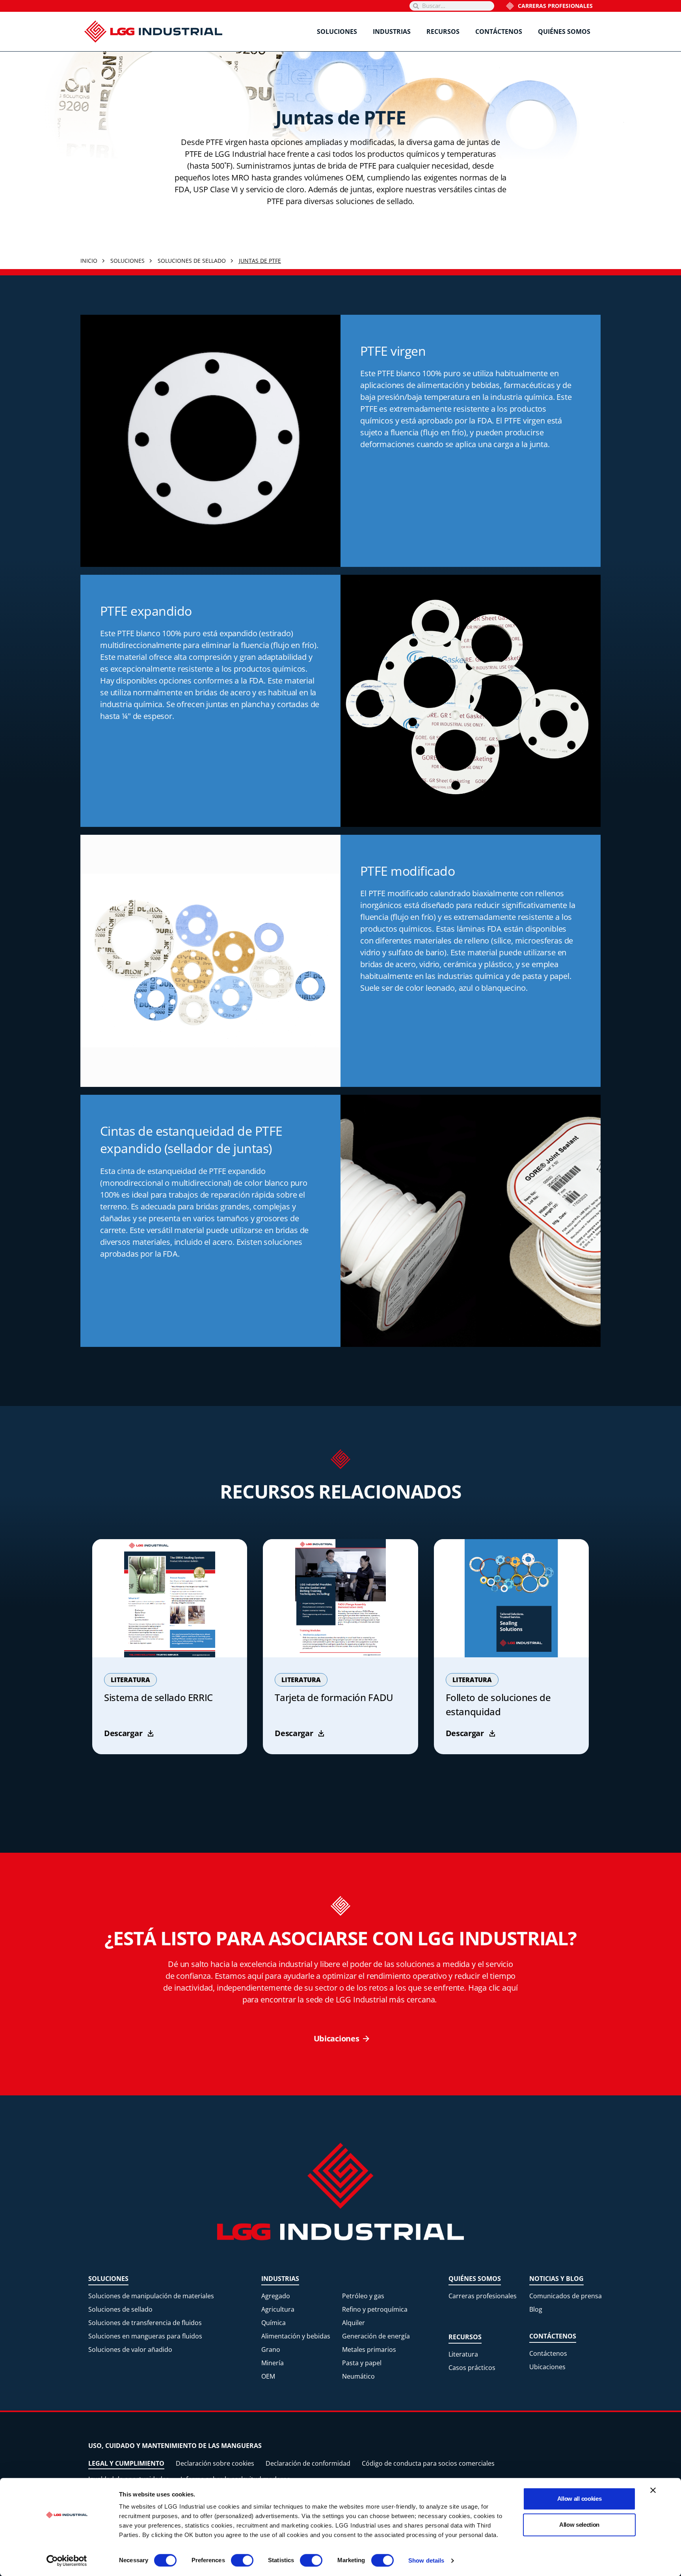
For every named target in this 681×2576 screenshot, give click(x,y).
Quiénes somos (564, 32)
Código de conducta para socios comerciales (428, 2463)
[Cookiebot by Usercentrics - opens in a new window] (67, 2561)
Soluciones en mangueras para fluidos (145, 2336)
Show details (426, 2560)
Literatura (463, 2354)
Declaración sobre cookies (215, 2463)
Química (274, 2323)
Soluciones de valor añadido (130, 2349)
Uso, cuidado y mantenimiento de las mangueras (175, 2446)
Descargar (123, 1733)
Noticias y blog (556, 2279)
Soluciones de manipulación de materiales (151, 2296)
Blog (536, 2309)
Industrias (392, 32)
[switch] (242, 2560)
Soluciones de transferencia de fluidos (145, 2323)
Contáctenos (499, 32)
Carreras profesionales (555, 6)
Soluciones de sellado (120, 2309)
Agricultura (278, 2309)
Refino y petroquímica (375, 2309)
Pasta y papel (362, 2363)
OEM (268, 2376)
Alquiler (354, 2323)
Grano (271, 2349)
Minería (273, 2363)
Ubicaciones (547, 2367)
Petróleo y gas (363, 2296)
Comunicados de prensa (566, 2296)
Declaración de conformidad (308, 2463)
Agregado (276, 2296)
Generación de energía (376, 2336)
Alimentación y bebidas (296, 2336)
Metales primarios (369, 2349)
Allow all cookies (580, 2499)
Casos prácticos (472, 2368)
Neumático (358, 2376)
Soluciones (337, 32)
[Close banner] (653, 2490)
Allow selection (579, 2525)
